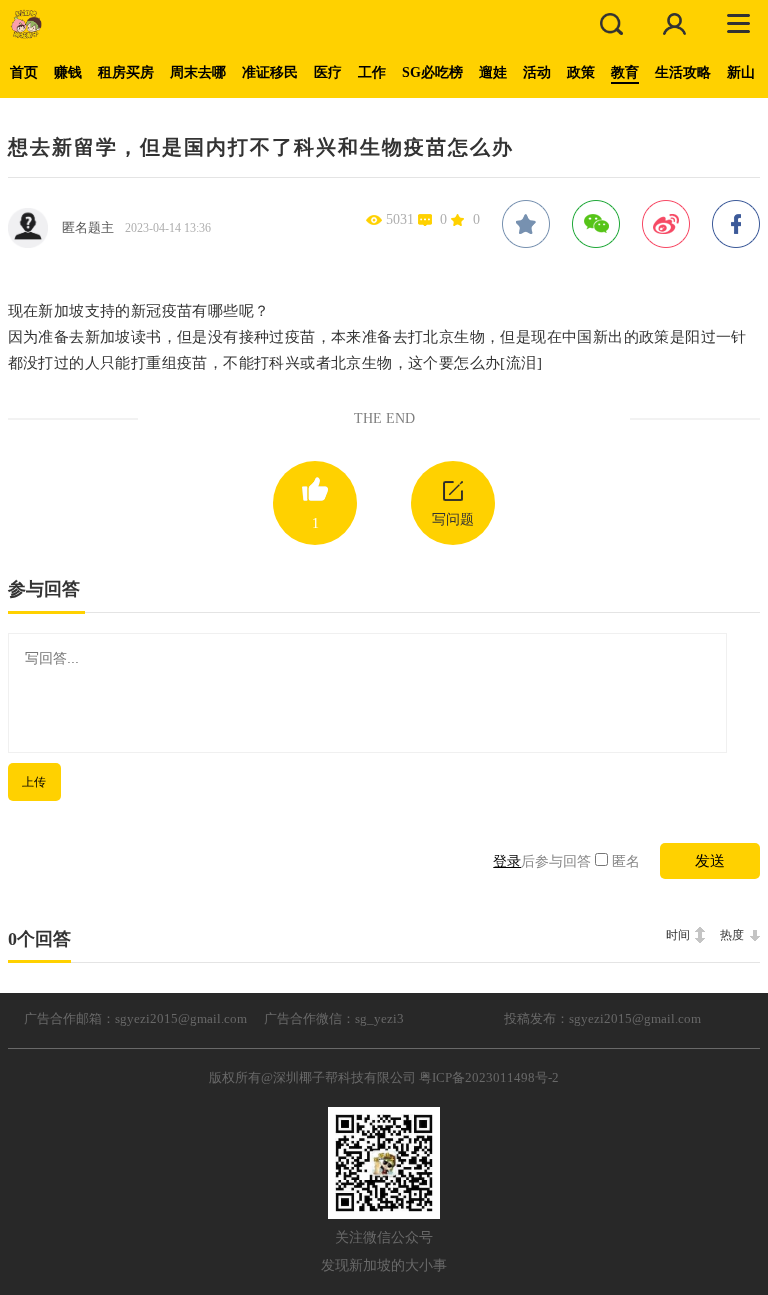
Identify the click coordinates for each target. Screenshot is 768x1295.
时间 (678, 935)
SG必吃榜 (432, 72)
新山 (741, 72)
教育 (625, 72)
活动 (537, 72)
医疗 (328, 72)
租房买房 (126, 72)
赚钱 (68, 72)
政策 (581, 72)
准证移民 (270, 72)
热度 (732, 935)
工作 (372, 72)
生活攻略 (683, 72)
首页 (24, 72)
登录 (507, 861)
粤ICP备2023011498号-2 (489, 1077)
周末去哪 (198, 72)
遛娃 (493, 72)
